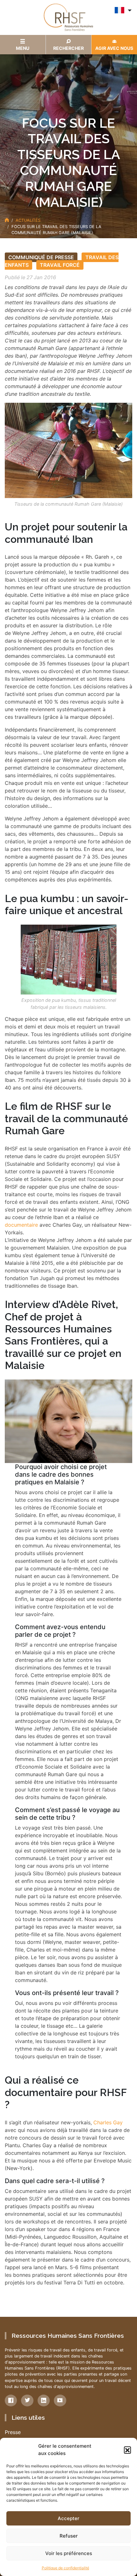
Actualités (28, 220)
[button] (127, 2450)
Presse (13, 2432)
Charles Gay (108, 2122)
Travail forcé (60, 265)
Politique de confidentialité (65, 2568)
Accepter (68, 2518)
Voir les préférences (69, 2553)
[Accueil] (7, 220)
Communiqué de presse (41, 257)
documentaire (22, 1225)
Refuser (69, 2536)
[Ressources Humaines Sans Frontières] (68, 17)
